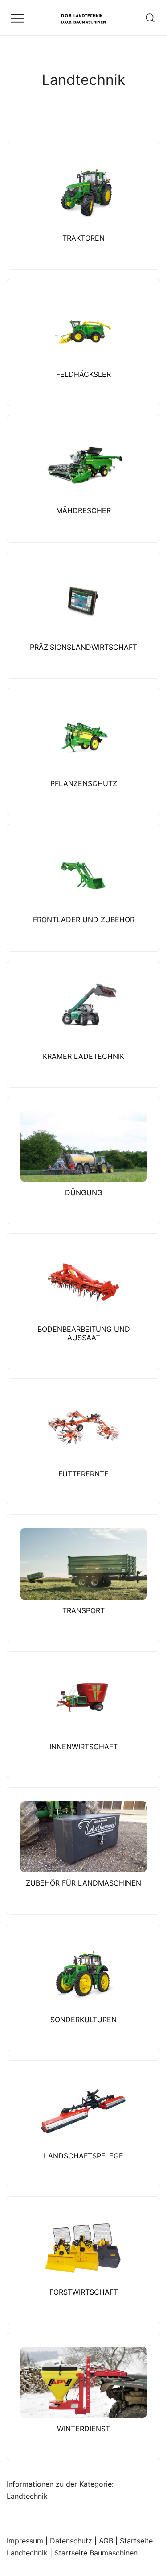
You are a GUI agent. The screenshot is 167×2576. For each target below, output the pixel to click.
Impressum (25, 2541)
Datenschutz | (74, 2541)
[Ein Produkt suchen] (150, 18)
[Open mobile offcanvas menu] (17, 18)
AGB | (109, 2541)
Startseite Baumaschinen (96, 2553)
